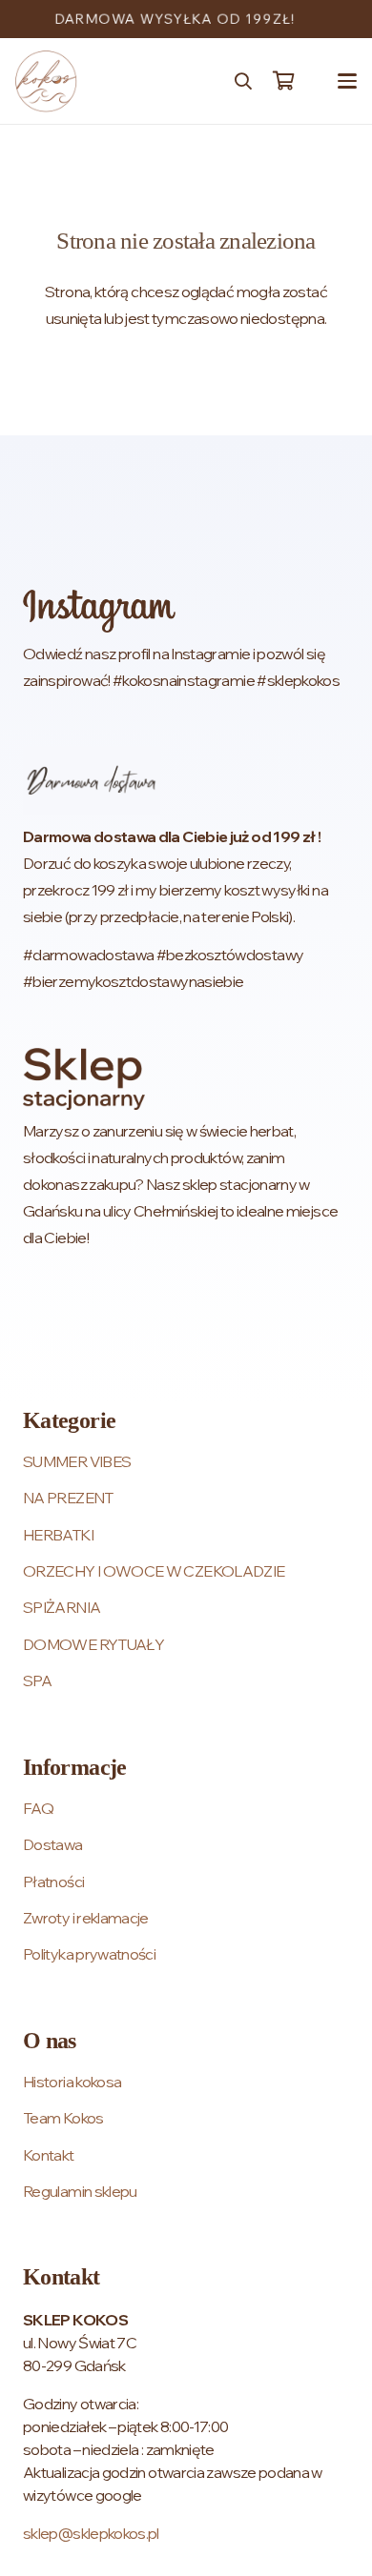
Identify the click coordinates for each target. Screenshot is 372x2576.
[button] (243, 81)
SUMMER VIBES (77, 1461)
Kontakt (49, 2155)
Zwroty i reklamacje (86, 1918)
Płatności (53, 1882)
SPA (37, 1680)
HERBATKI (58, 1535)
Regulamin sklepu (80, 2191)
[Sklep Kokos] (46, 81)
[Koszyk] (283, 81)
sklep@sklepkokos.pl (91, 2533)
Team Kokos (63, 2118)
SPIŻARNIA (62, 1607)
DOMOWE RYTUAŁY (93, 1644)
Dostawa (53, 1844)
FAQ (38, 1808)
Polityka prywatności (89, 1954)
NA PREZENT (68, 1498)
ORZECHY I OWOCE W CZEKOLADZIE (154, 1571)
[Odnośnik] (186, 642)
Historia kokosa (72, 2082)
